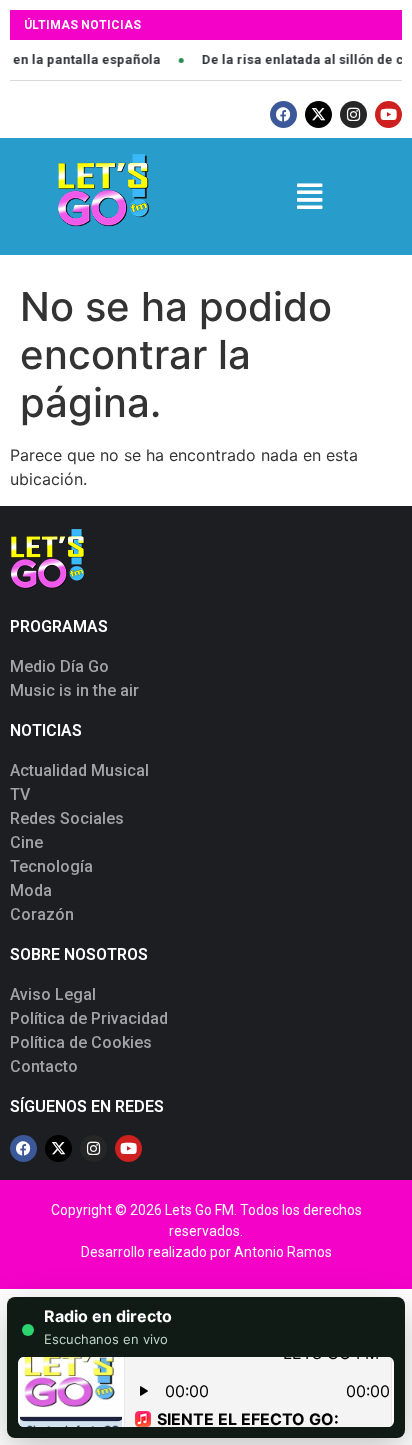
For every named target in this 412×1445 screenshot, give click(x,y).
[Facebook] (283, 114)
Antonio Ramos (283, 1252)
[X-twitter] (318, 114)
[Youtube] (388, 114)
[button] (308, 196)
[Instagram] (353, 114)
